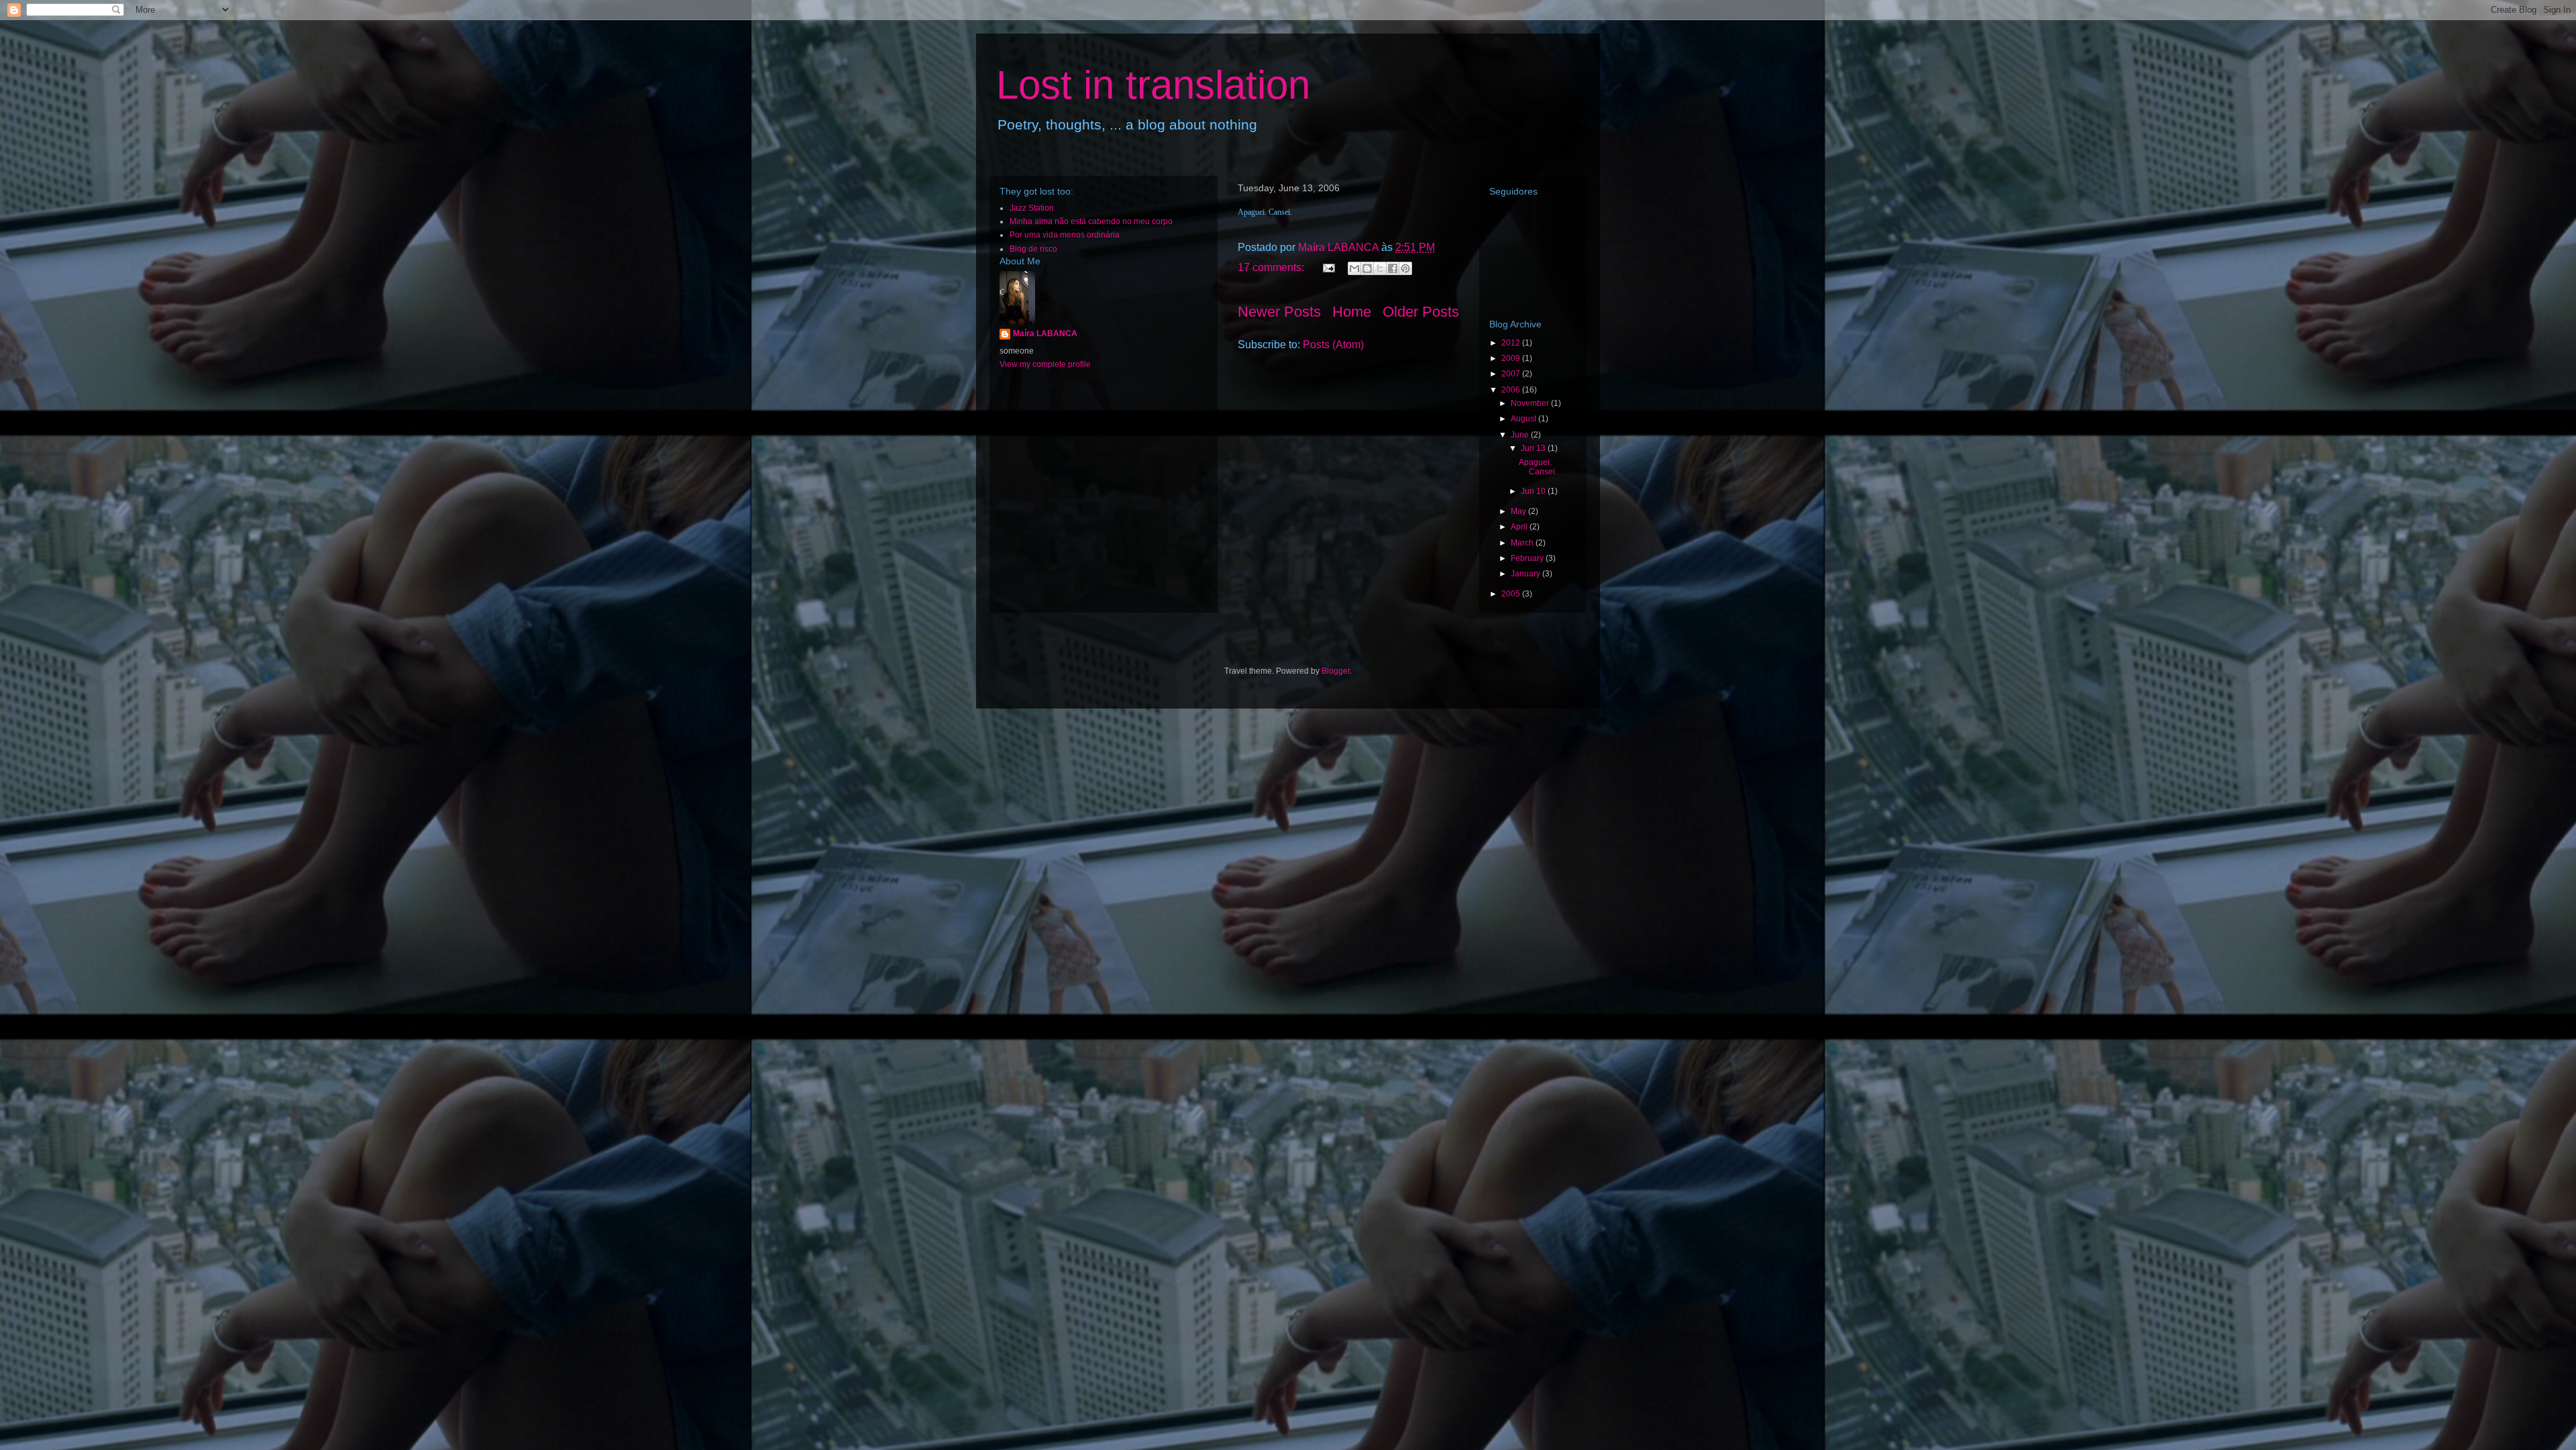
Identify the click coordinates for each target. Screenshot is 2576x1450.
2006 (1512, 390)
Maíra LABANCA (1045, 333)
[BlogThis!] (1367, 268)
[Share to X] (1380, 268)
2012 (1512, 343)
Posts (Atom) (1333, 345)
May (1519, 511)
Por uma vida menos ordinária (1065, 235)
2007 (1512, 374)
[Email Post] (1328, 267)
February (1528, 558)
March (1523, 543)
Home (1352, 312)
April (1520, 527)
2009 (1512, 358)
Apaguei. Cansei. (1538, 467)
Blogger (1336, 671)
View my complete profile (1045, 364)
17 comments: (1272, 267)
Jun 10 (1534, 491)
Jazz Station (1032, 208)
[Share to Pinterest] (1405, 268)
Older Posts (1421, 312)
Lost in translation (1153, 85)
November (1531, 403)
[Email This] (1354, 268)
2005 (1512, 594)
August (1524, 419)
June (1521, 435)
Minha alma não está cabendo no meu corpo (1091, 221)
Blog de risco (1033, 249)
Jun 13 (1534, 448)
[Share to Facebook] (1393, 268)
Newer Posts (1279, 312)
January (1526, 574)
